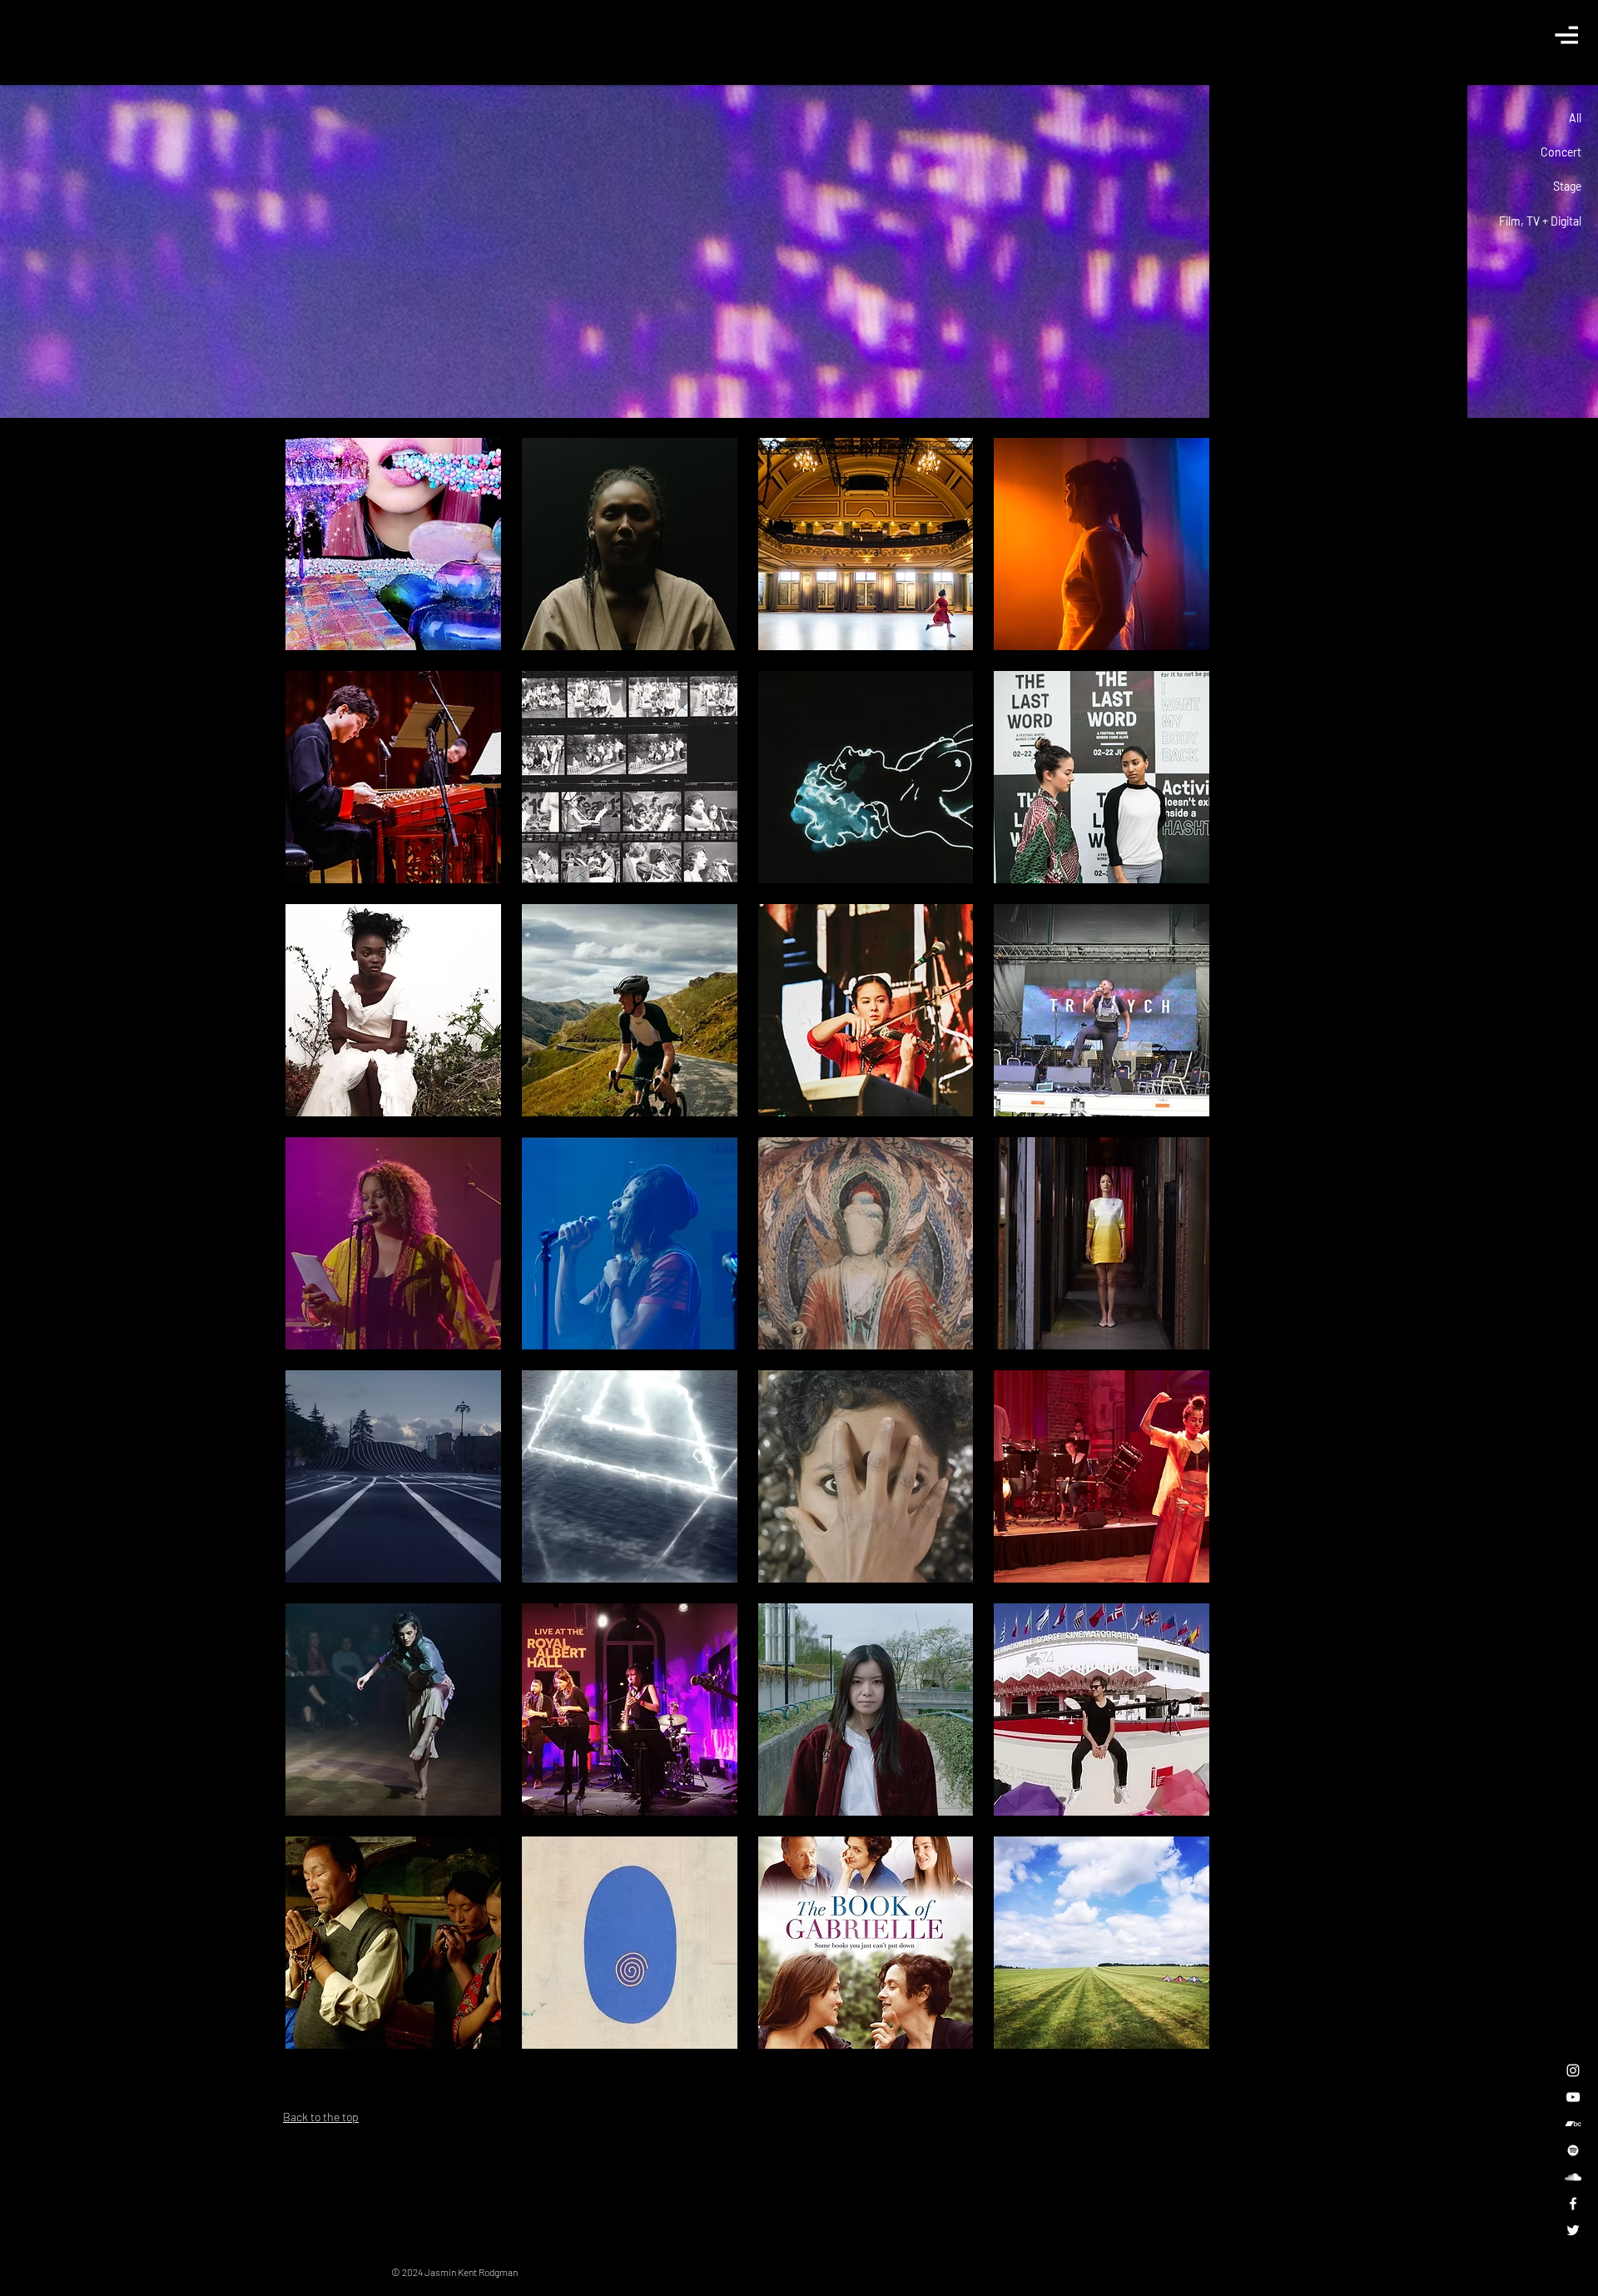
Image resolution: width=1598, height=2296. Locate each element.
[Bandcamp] (1573, 2124)
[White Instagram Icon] (1573, 2070)
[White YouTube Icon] (1573, 2097)
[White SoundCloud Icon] (1573, 2177)
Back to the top (321, 2117)
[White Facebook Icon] (1573, 2204)
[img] (1102, 777)
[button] (1566, 35)
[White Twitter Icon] (1573, 2230)
